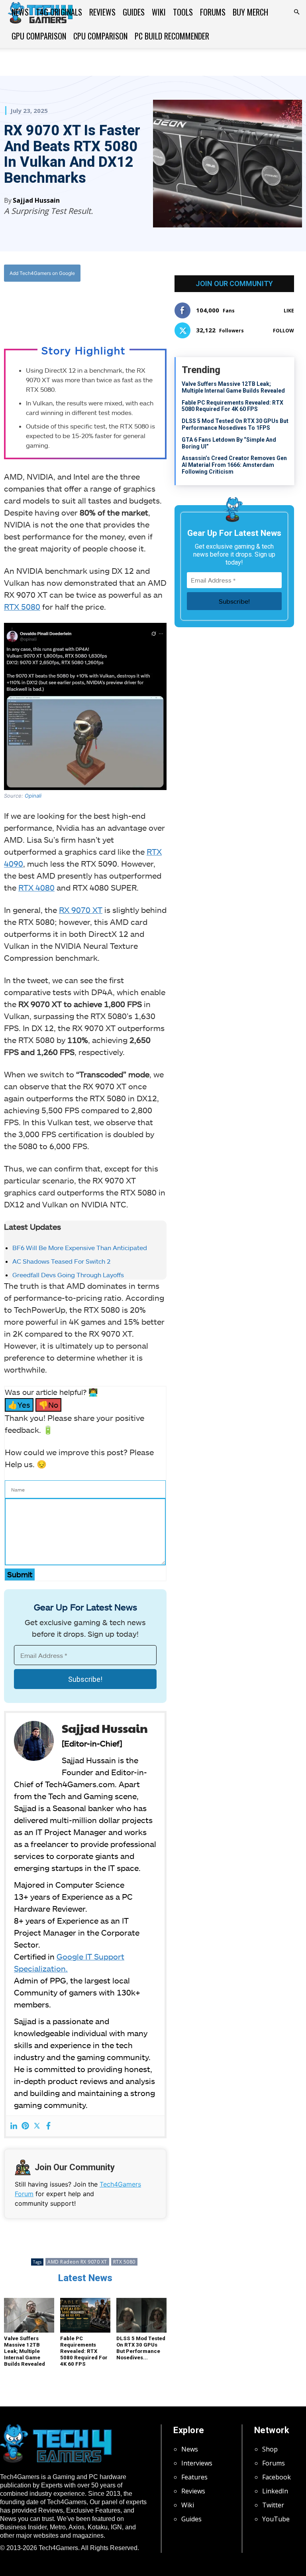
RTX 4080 (36, 887)
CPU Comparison (100, 36)
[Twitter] (73, 306)
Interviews (197, 2463)
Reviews (102, 12)
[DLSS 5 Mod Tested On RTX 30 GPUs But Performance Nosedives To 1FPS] (141, 2315)
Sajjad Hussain (36, 200)
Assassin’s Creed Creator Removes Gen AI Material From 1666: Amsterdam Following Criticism (234, 465)
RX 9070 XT (81, 910)
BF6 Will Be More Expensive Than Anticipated (80, 1248)
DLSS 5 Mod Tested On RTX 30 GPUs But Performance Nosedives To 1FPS (235, 424)
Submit (20, 1574)
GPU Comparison (39, 36)
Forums (213, 12)
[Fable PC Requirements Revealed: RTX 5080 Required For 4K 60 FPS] (85, 2315)
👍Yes (19, 1405)
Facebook (277, 2477)
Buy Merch (250, 12)
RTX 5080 (22, 606)
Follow (283, 331)
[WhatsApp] (92, 306)
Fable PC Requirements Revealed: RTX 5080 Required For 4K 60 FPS (84, 2351)
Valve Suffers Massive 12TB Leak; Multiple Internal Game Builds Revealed (25, 2351)
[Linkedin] (14, 2126)
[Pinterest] (25, 2126)
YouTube (276, 2519)
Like (289, 311)
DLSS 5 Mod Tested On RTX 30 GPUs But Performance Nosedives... (141, 2348)
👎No (48, 1405)
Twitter (273, 2505)
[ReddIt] (110, 306)
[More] (129, 306)
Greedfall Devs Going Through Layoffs (68, 1275)
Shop (270, 2449)
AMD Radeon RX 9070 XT (77, 2262)
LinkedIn (275, 2491)
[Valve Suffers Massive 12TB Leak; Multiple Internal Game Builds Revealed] (29, 2315)
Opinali (33, 796)
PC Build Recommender (172, 36)
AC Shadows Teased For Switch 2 (61, 1261)
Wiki (159, 12)
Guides (134, 12)
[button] (296, 12)
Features (194, 2477)
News (20, 12)
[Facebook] (55, 306)
